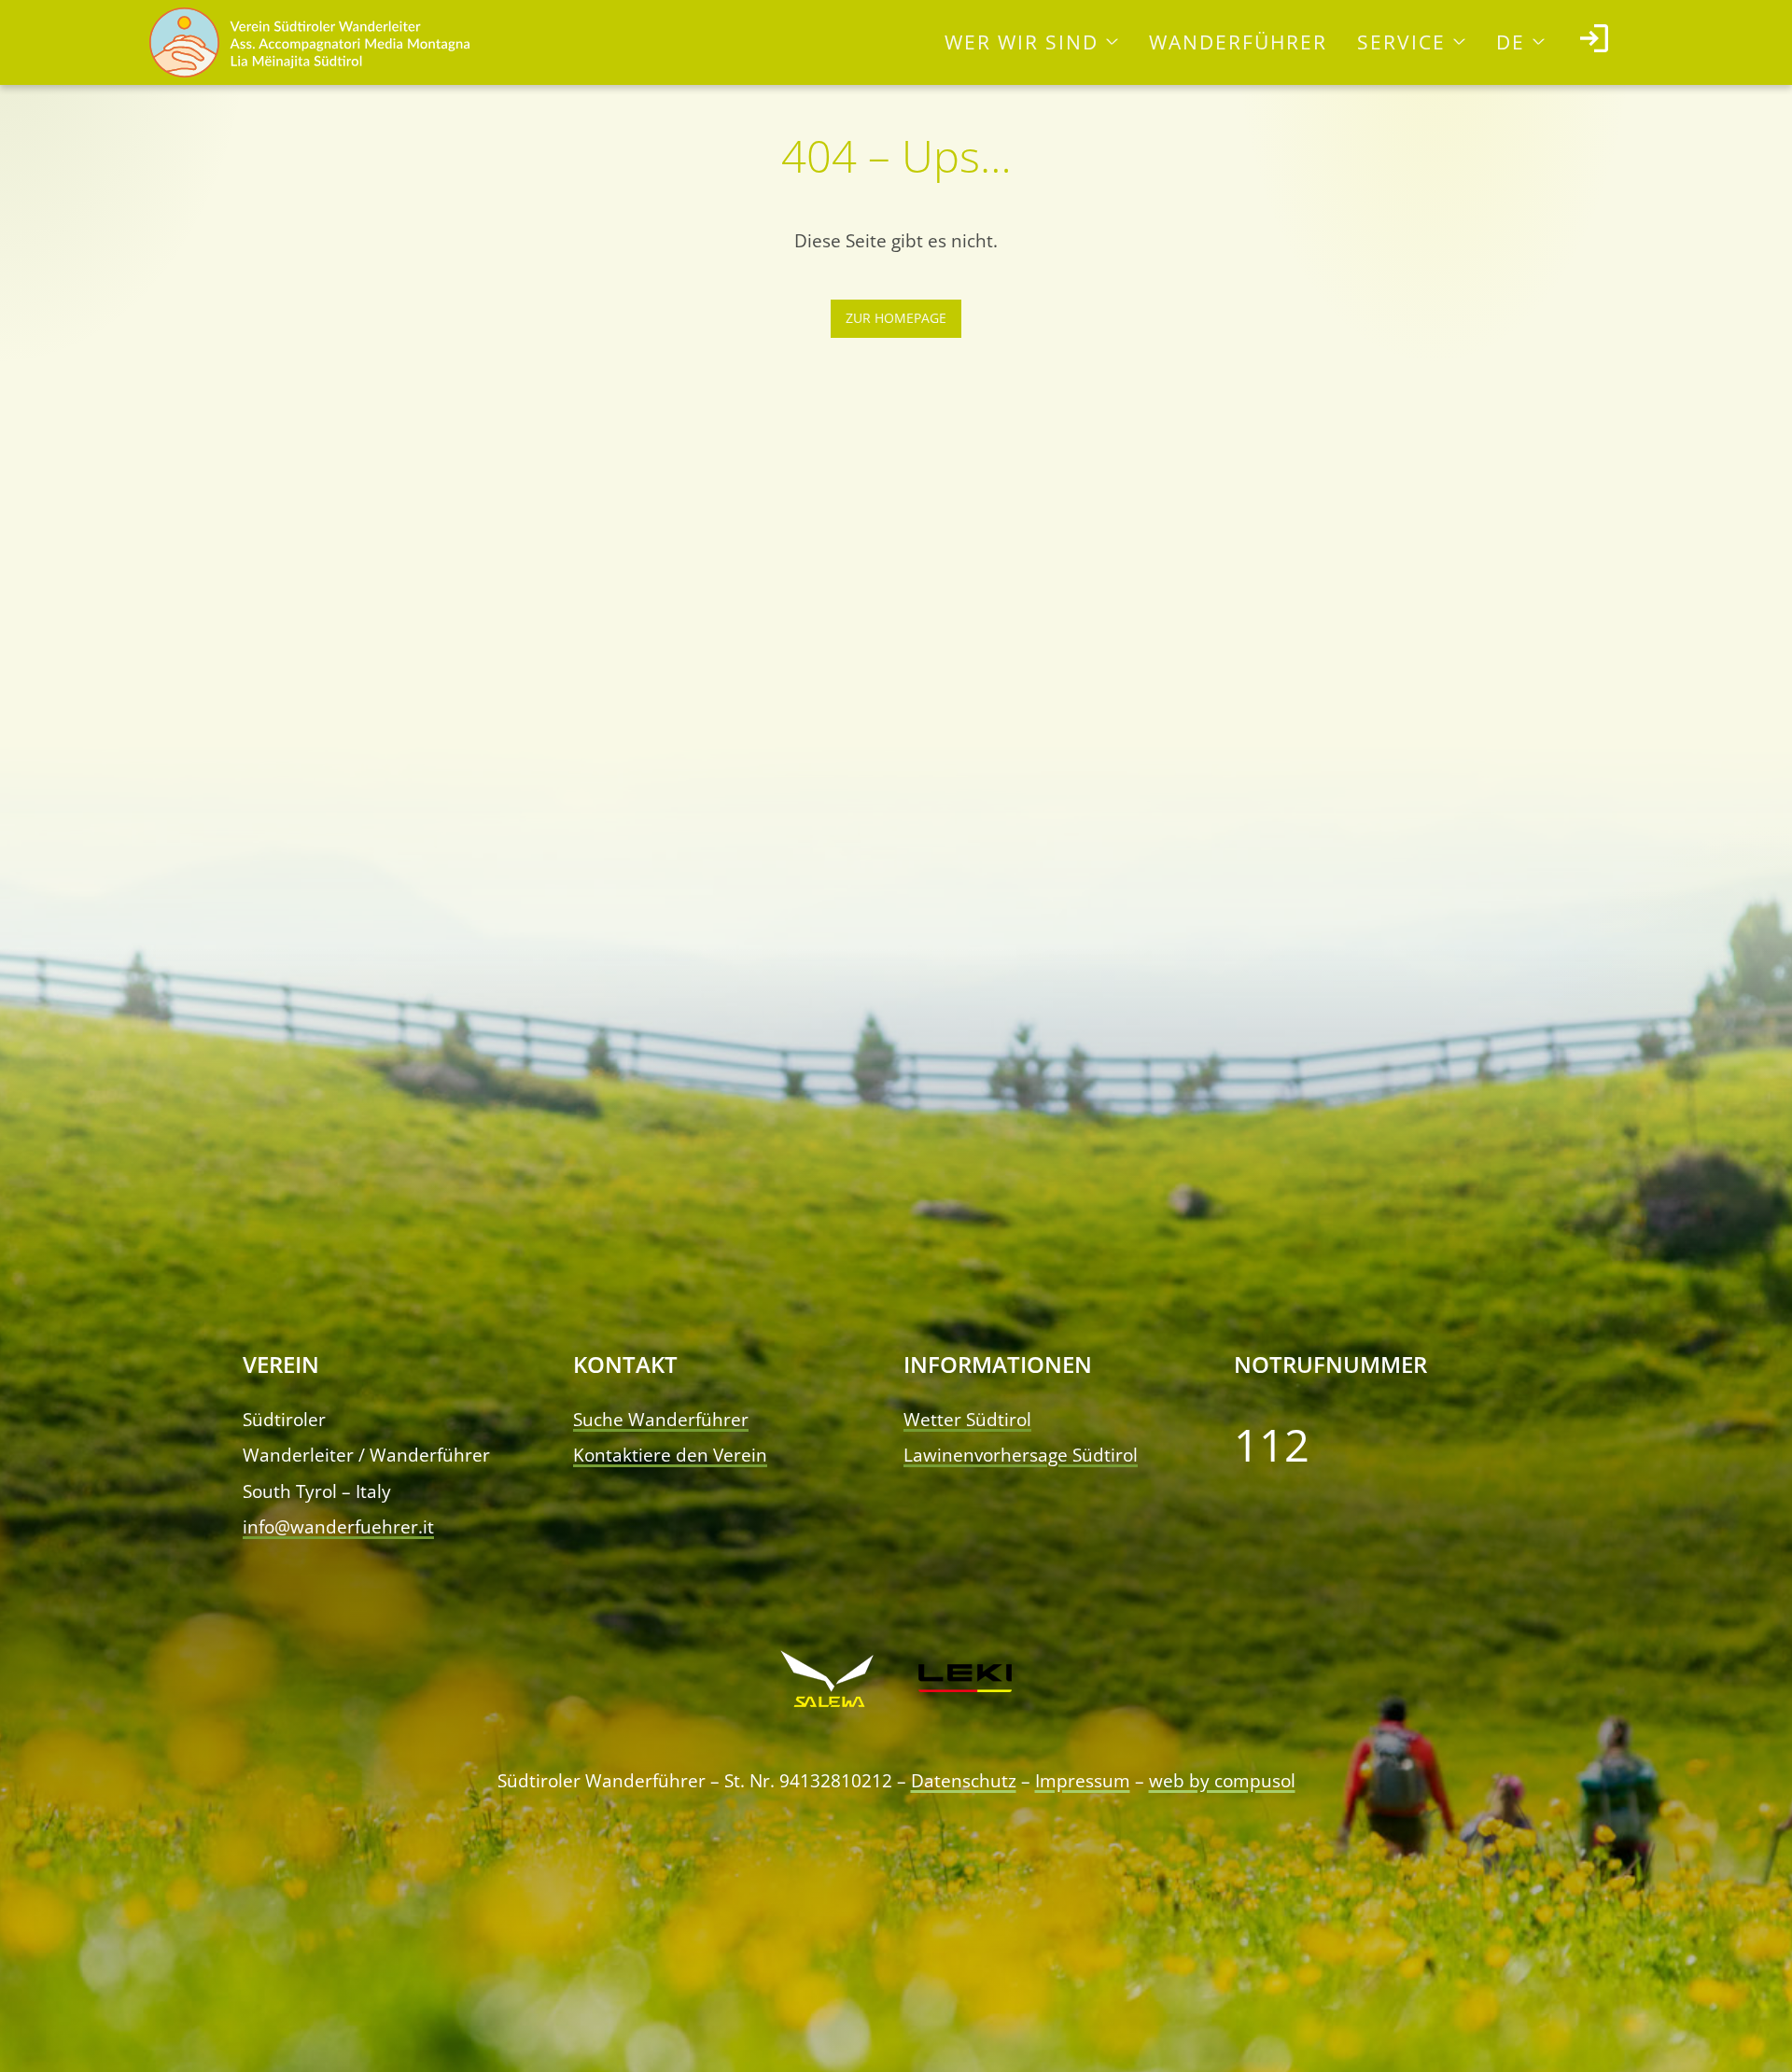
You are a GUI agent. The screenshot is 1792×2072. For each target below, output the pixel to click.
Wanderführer (1238, 42)
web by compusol (1222, 1780)
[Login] (1594, 42)
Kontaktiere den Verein (670, 1455)
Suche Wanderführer (661, 1419)
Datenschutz (964, 1780)
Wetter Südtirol (967, 1419)
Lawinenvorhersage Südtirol (1021, 1455)
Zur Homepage (896, 318)
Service (1401, 42)
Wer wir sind (1022, 42)
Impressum (1083, 1780)
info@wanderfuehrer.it (338, 1526)
